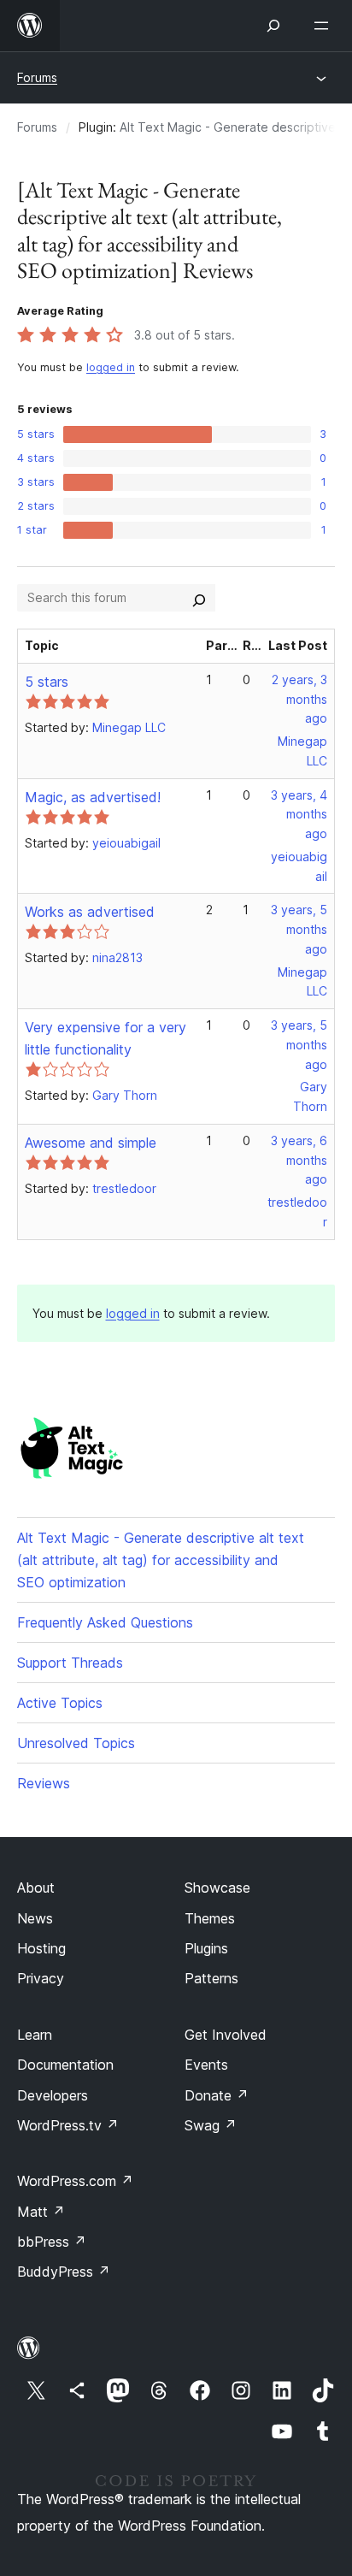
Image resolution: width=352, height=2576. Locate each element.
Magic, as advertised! (93, 797)
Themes (210, 1918)
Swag (211, 2125)
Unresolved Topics (76, 1743)
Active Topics (60, 1703)
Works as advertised (90, 912)
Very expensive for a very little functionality (106, 1038)
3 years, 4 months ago (299, 815)
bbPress (52, 2242)
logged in (111, 367)
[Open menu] (325, 26)
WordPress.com (75, 2181)
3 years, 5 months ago (299, 929)
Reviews (44, 1783)
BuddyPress (64, 2272)
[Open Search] (273, 26)
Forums (37, 77)
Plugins (206, 1948)
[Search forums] (199, 598)
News (35, 1918)
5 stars (47, 682)
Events (206, 2065)
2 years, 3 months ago (299, 699)
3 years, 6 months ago (299, 1160)
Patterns (211, 1978)
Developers (53, 2095)
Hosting (41, 1948)
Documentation (65, 2065)
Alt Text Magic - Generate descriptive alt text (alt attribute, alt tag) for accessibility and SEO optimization (161, 1560)
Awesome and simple (91, 1143)
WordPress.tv (68, 2125)
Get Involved (226, 2035)
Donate (217, 2095)
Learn (35, 2035)
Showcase (217, 1888)
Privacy (41, 1978)
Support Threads (70, 1663)
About (36, 1888)
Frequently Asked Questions (105, 1622)
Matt (41, 2212)
